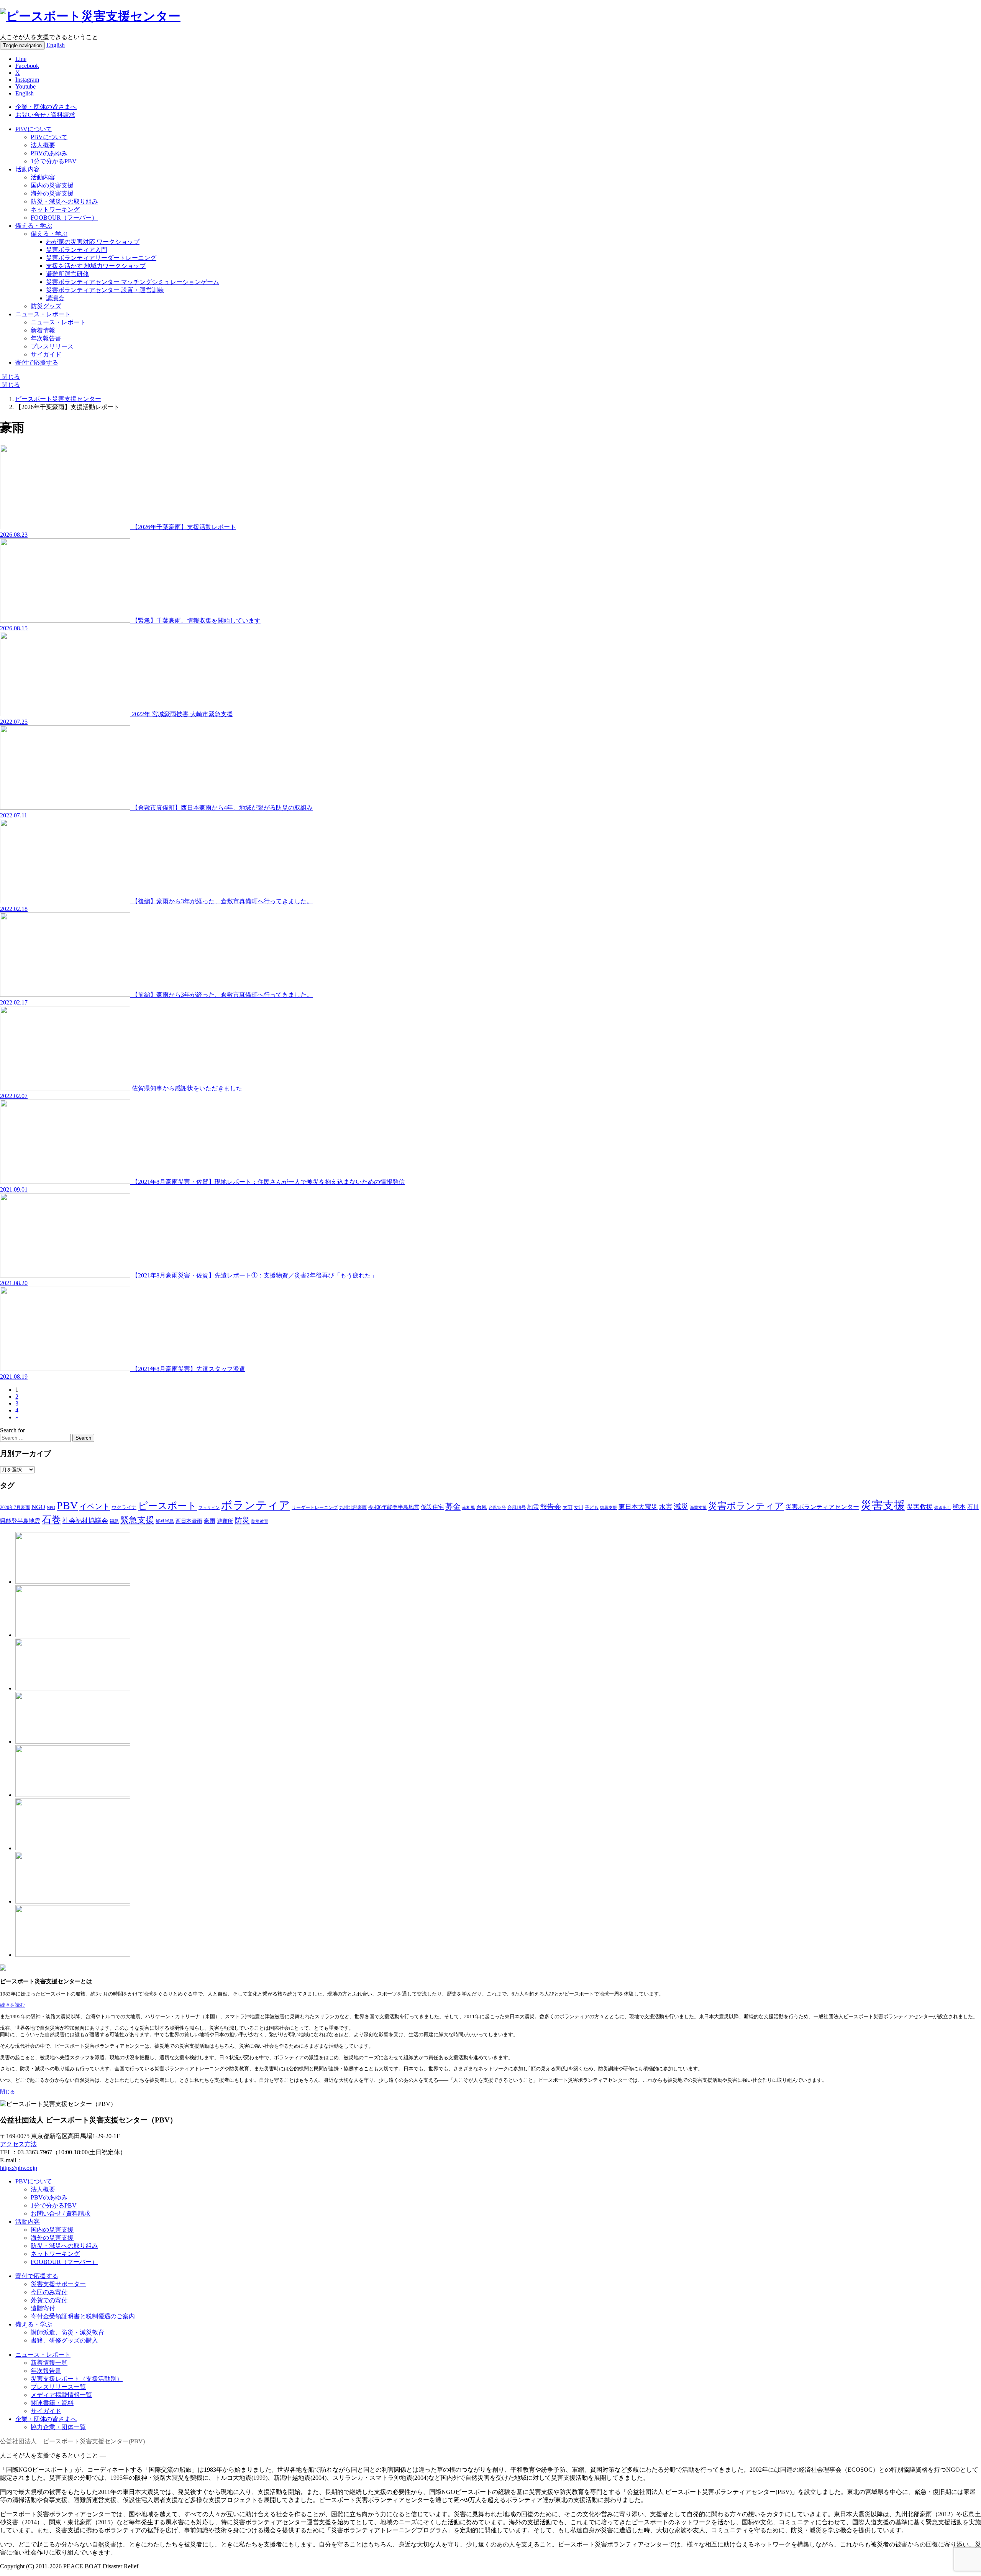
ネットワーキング (55, 210)
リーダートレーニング (315, 1507)
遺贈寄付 (43, 2308)
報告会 (551, 1507)
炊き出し (943, 1507)
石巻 (51, 1520)
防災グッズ (46, 306)
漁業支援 (698, 1507)
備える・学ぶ (34, 226)
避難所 (225, 1521)
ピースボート (167, 1506)
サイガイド (46, 354)
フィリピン (209, 1507)
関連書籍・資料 (52, 2403)
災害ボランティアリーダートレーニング (101, 258)
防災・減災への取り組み (64, 201)
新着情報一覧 (49, 2363)
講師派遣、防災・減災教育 (67, 2332)
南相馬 (468, 1507)
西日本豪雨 (189, 1521)
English (56, 45)
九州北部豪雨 (353, 1507)
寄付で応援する (37, 2276)
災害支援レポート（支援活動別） (77, 2379)
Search (83, 1438)
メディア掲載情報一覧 (61, 2395)
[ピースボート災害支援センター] (90, 16)
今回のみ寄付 (49, 2292)
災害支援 (883, 1505)
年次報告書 (46, 338)
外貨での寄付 (49, 2300)
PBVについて (34, 129)
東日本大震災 (638, 1507)
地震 (533, 1507)
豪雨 (210, 1521)
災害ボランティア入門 (77, 250)
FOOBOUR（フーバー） (64, 218)
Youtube (25, 86)
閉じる (10, 377)
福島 (114, 1521)
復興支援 (609, 1507)
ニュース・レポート (43, 314)
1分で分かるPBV (54, 161)
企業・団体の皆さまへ (46, 107)
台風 (482, 1507)
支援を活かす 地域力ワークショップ (96, 266)
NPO (51, 1507)
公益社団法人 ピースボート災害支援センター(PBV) (72, 2441)
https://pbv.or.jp (19, 2168)
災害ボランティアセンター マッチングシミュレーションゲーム (133, 282)
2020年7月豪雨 (15, 1508)
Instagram (27, 80)
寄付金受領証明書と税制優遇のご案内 (83, 2316)
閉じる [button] (7, 2092)
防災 (242, 1520)
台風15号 (497, 1507)
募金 (453, 1506)
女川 (579, 1508)
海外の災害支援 (52, 193)
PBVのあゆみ (49, 153)
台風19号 (517, 1507)
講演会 (55, 298)
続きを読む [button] (12, 2005)
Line (21, 59)
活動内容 (28, 169)
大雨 (568, 1507)
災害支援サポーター (58, 2284)
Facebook (27, 66)
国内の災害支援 (52, 185)
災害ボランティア (746, 1506)
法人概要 (43, 145)
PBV (67, 1505)
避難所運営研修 (67, 274)
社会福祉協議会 (85, 1521)
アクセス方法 (18, 2144)
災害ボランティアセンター (822, 1507)
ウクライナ (124, 1507)
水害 (666, 1507)
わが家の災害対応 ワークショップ (93, 242)
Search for (12, 1430)
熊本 (959, 1507)
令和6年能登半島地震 (394, 1507)
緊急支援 (137, 1520)
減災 (681, 1507)
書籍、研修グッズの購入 (64, 2340)
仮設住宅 (432, 1507)
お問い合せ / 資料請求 (45, 115)
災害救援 (920, 1507)
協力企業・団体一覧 (58, 2427)
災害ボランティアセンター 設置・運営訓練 (105, 290)
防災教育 (260, 1521)
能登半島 (165, 1521)
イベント (95, 1506)
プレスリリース (52, 346)
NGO (38, 1507)
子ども (592, 1507)
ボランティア (256, 1505)
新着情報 (43, 330)
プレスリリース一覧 (58, 2387)
